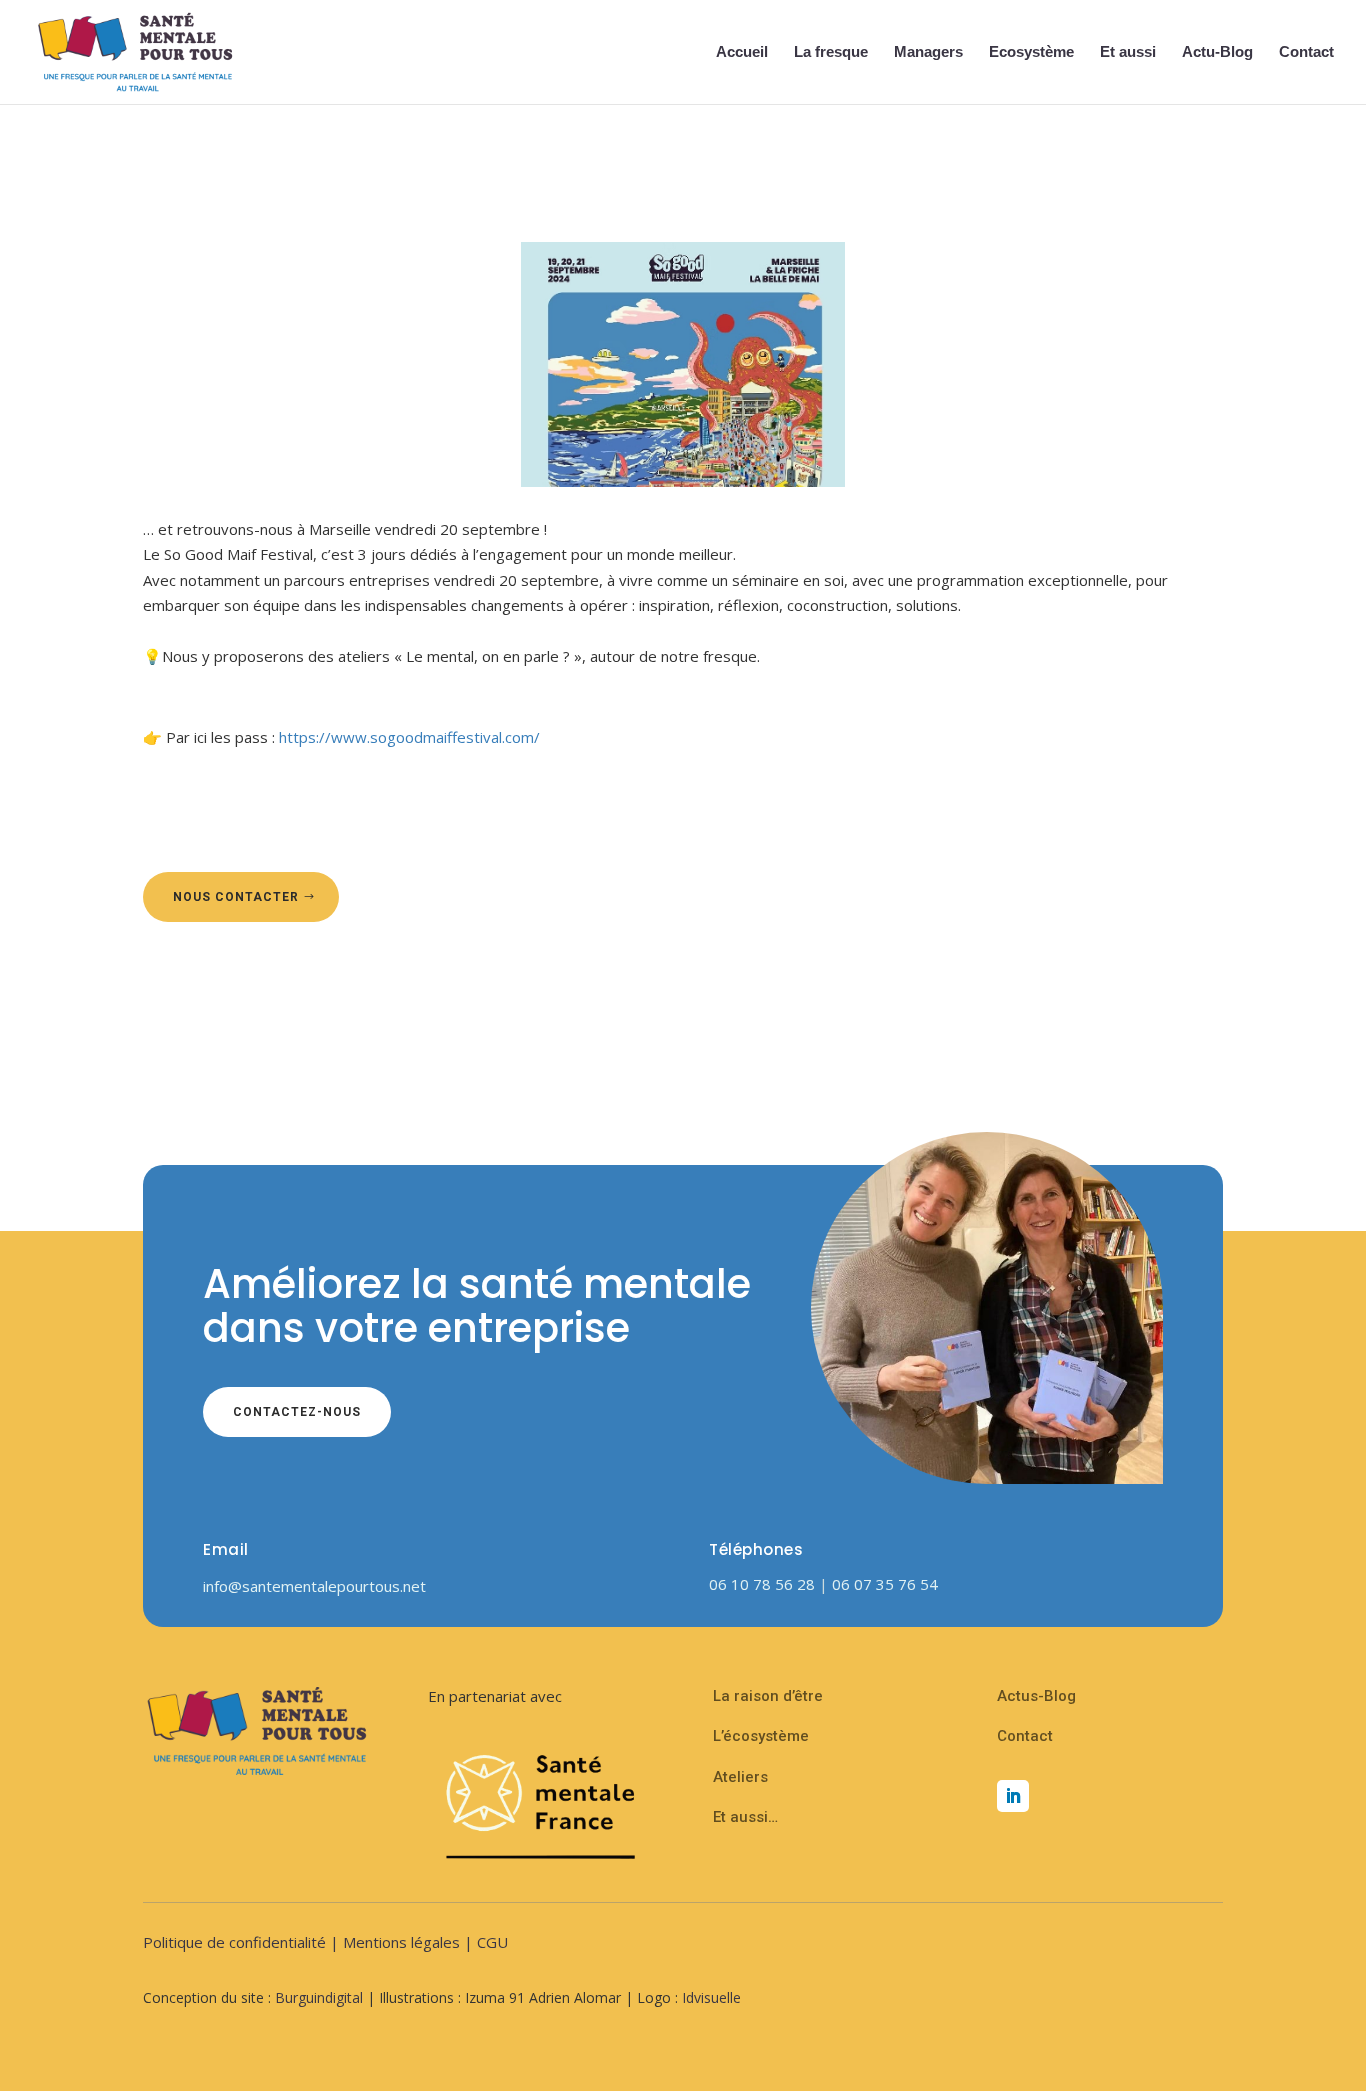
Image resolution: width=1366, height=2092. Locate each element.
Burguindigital (319, 1997)
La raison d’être (768, 1696)
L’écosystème (761, 1736)
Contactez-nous (297, 1412)
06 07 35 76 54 (885, 1584)
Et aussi (1128, 52)
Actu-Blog (1217, 52)
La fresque (831, 52)
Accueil (742, 52)
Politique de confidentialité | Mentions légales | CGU (325, 1942)
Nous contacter (236, 897)
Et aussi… (745, 1817)
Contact (1306, 52)
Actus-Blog (1036, 1696)
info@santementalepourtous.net (314, 1586)
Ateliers (740, 1777)
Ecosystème (1031, 52)
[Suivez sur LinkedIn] (1013, 1796)
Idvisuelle (711, 1997)
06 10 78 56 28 (764, 1584)
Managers (928, 52)
